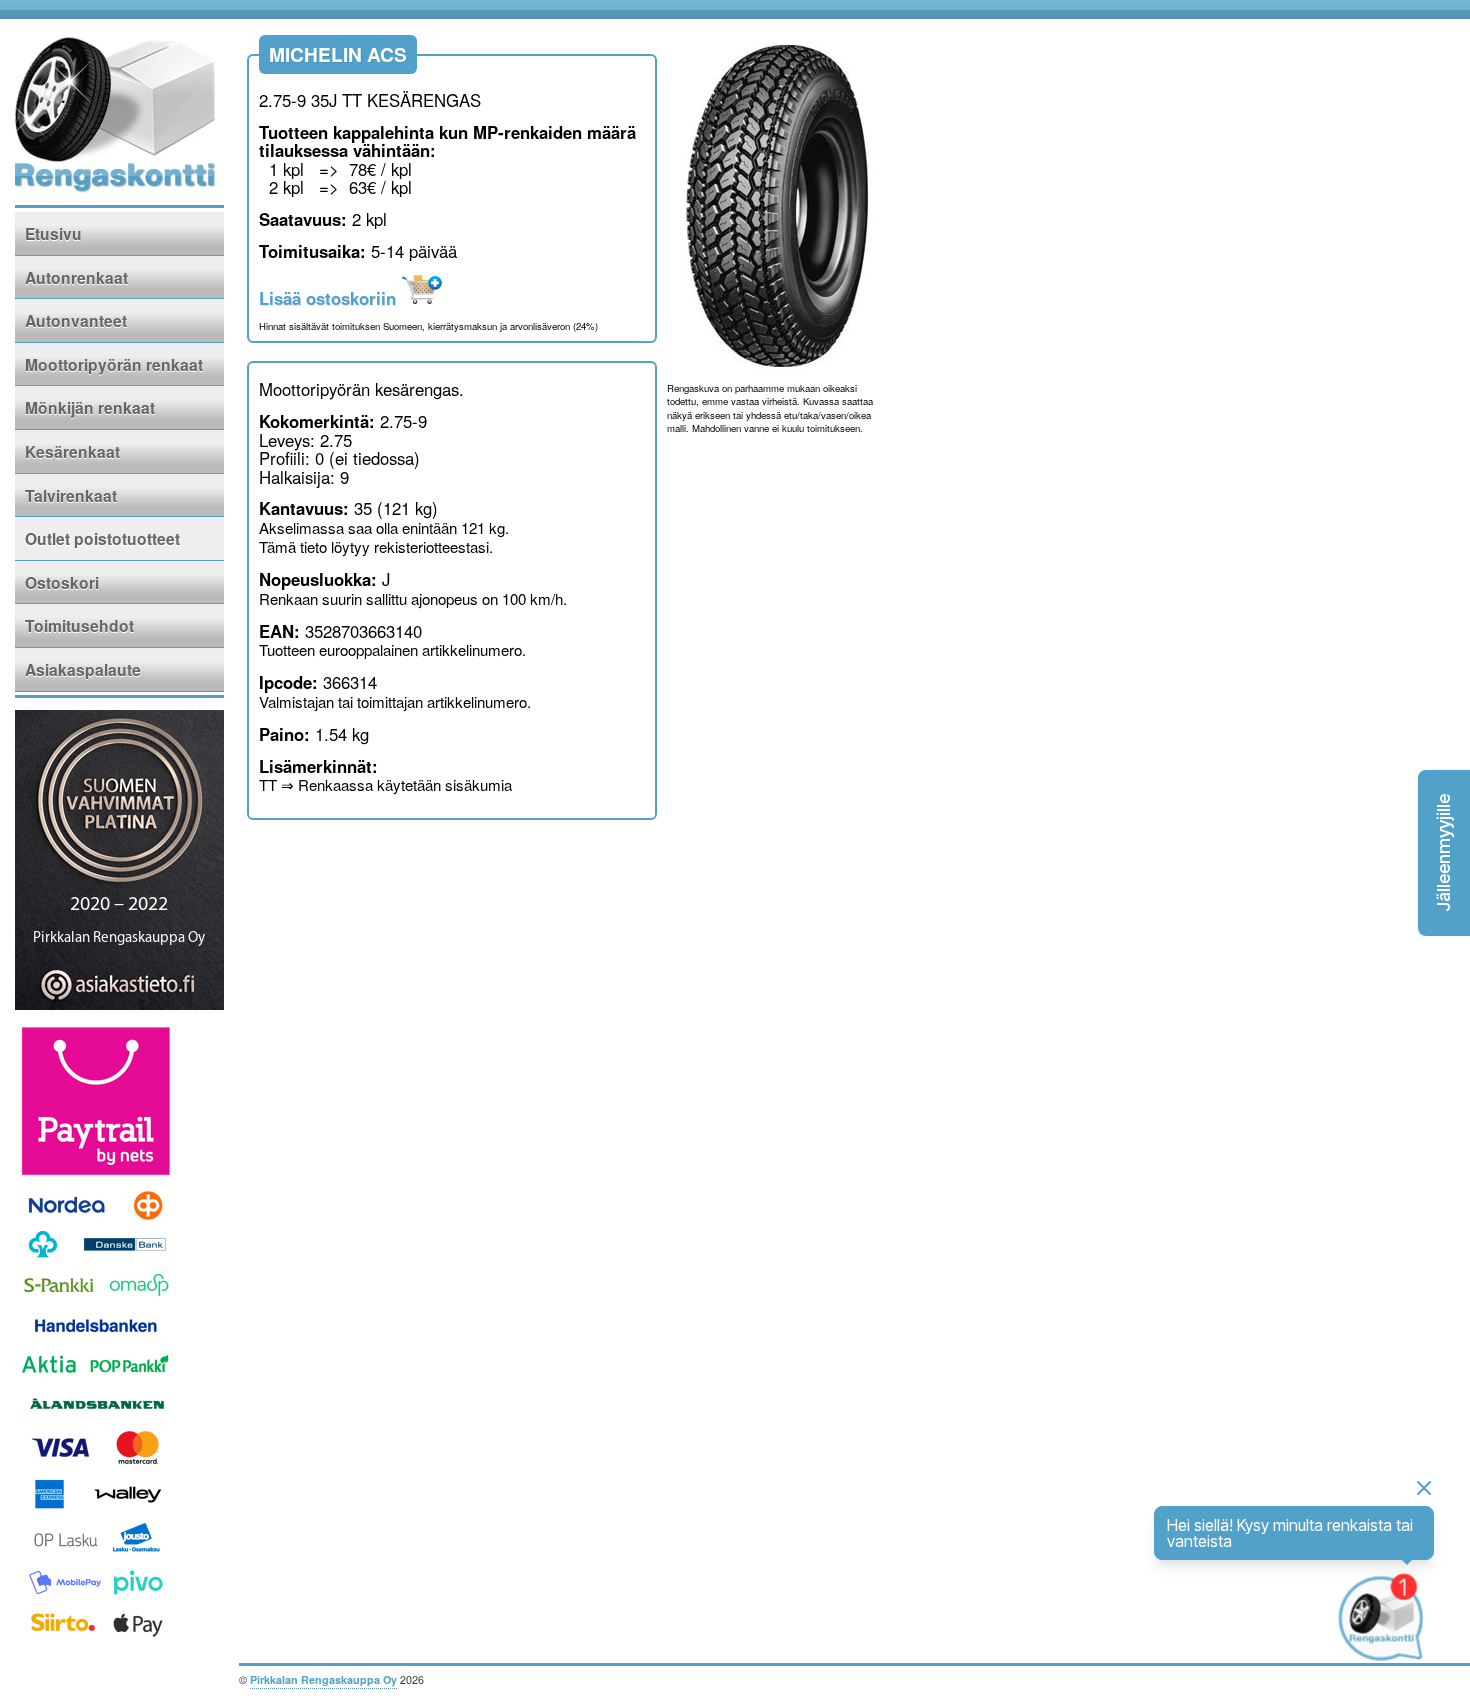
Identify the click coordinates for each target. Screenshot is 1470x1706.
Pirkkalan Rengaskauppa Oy (323, 1679)
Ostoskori (62, 582)
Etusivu (53, 233)
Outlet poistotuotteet (102, 538)
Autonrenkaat (76, 277)
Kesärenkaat (72, 451)
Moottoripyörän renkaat (114, 364)
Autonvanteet (76, 320)
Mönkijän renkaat (90, 407)
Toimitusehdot (79, 625)
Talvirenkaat (71, 495)
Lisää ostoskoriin (330, 298)
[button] (1444, 853)
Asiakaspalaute (83, 669)
